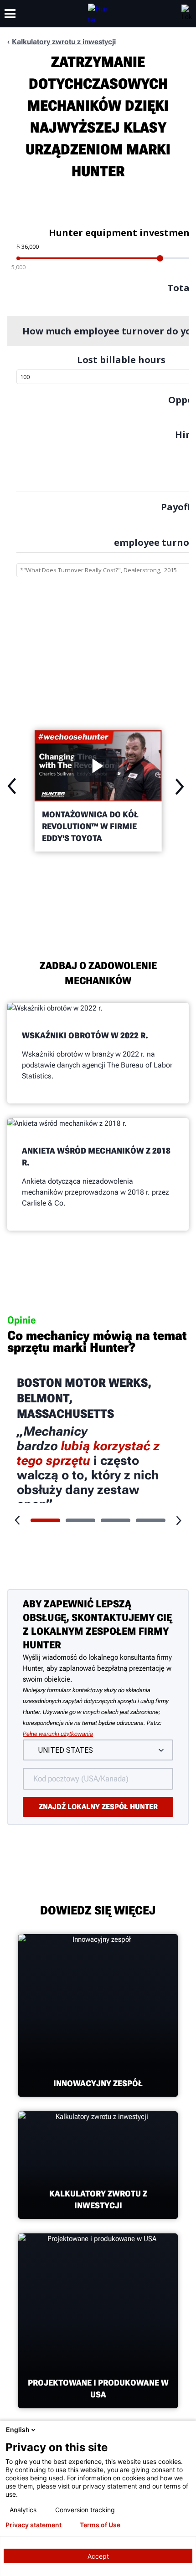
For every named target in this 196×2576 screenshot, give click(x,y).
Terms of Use (100, 2525)
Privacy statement (34, 2525)
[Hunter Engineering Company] (98, 14)
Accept (98, 2556)
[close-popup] (187, 2430)
